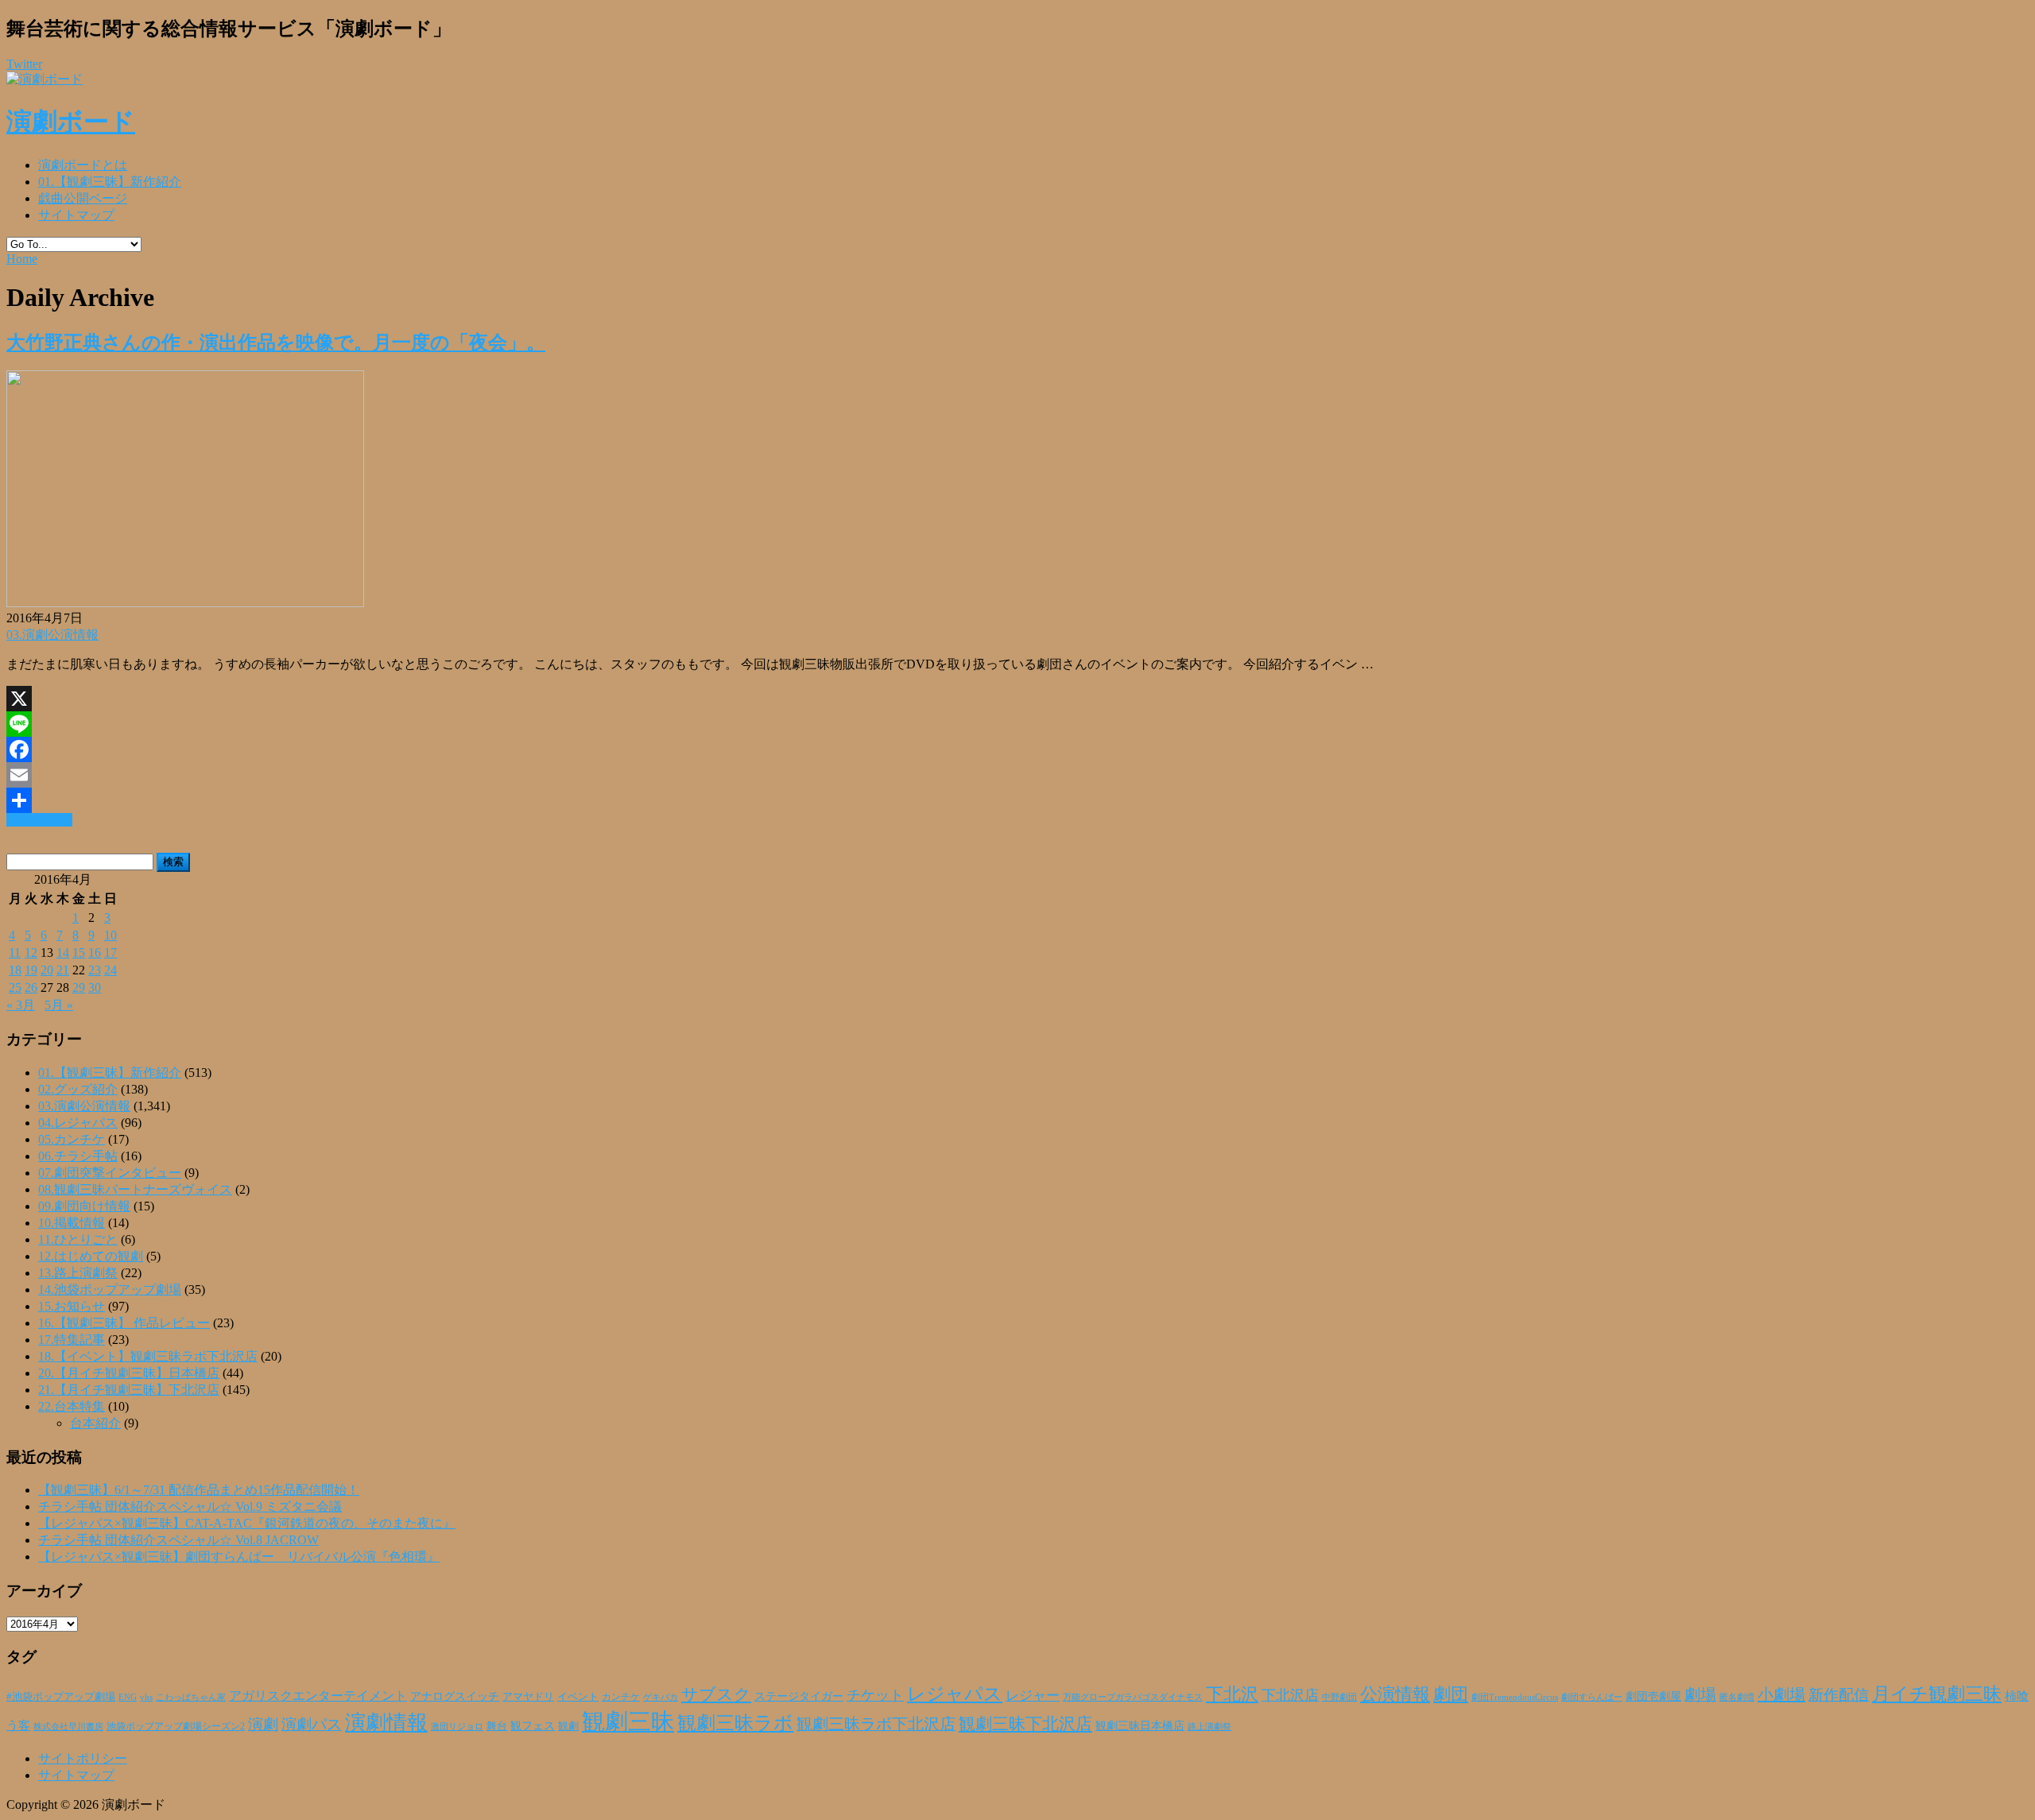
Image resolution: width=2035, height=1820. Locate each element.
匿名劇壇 (1737, 1697)
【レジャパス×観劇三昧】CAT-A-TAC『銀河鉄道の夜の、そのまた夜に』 (247, 1523)
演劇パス (312, 1724)
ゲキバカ (661, 1697)
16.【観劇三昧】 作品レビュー (124, 1323)
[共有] (1017, 800)
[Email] (1017, 775)
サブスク (716, 1694)
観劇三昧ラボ (735, 1723)
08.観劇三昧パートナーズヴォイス (135, 1189)
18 (15, 970)
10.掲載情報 (72, 1223)
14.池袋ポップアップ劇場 (110, 1289)
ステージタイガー (799, 1696)
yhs (146, 1697)
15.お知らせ (72, 1306)
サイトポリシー (83, 1758)
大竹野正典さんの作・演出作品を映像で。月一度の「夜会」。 (276, 343)
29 (79, 987)
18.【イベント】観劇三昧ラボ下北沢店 (148, 1356)
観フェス (533, 1725)
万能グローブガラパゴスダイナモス (1133, 1697)
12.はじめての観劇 (91, 1256)
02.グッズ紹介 (78, 1089)
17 (110, 953)
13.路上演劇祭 (78, 1273)
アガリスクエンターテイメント (318, 1696)
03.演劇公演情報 (52, 635)
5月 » (59, 1005)
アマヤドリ (528, 1696)
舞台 (497, 1726)
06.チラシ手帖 (78, 1156)
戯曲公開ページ (83, 198)
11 (15, 953)
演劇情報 (386, 1723)
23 (95, 970)
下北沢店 (1290, 1695)
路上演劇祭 (1209, 1726)
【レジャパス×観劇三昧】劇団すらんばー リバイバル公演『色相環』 (239, 1557)
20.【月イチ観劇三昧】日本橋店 (129, 1373)
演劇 (263, 1724)
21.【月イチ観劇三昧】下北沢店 (129, 1390)
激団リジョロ (457, 1726)
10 (110, 935)
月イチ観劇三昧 (1937, 1694)
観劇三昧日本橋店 (1140, 1726)
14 (63, 953)
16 (95, 953)
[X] (1017, 699)
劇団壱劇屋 (1653, 1696)
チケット (875, 1695)
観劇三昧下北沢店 (1025, 1724)
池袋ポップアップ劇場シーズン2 (176, 1726)
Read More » (39, 820)
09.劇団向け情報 (84, 1206)
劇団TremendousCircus (1515, 1697)
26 (31, 987)
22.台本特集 (72, 1406)
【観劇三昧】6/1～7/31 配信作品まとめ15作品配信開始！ (199, 1490)
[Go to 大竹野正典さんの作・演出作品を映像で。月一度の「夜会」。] (185, 603)
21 (63, 970)
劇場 (1700, 1694)
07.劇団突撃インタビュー (110, 1173)
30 (95, 987)
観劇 (568, 1726)
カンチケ (621, 1697)
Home (22, 259)
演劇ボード (71, 122)
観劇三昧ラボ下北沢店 (876, 1724)
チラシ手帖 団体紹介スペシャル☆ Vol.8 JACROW (178, 1540)
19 (31, 970)
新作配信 (1839, 1695)
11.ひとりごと (78, 1239)
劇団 (1451, 1694)
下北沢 (1232, 1694)
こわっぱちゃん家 (191, 1697)
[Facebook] (1017, 749)
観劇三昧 (628, 1721)
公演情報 (1395, 1694)
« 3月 (21, 1005)
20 (47, 970)
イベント (578, 1697)
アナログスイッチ (455, 1696)
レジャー (1033, 1696)
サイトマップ (76, 215)
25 (15, 987)
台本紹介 (95, 1423)
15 (79, 953)
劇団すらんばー (1592, 1697)
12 (31, 953)
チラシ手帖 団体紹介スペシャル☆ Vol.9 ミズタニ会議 (190, 1506)
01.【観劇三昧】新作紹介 (110, 182)
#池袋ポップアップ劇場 (61, 1697)
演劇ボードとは (83, 165)
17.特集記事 (72, 1340)
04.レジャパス (78, 1123)
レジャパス (955, 1694)
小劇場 (1781, 1694)
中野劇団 (1339, 1697)
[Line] (1017, 724)
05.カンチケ (72, 1139)
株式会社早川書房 (68, 1727)
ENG (128, 1697)
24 (110, 970)
